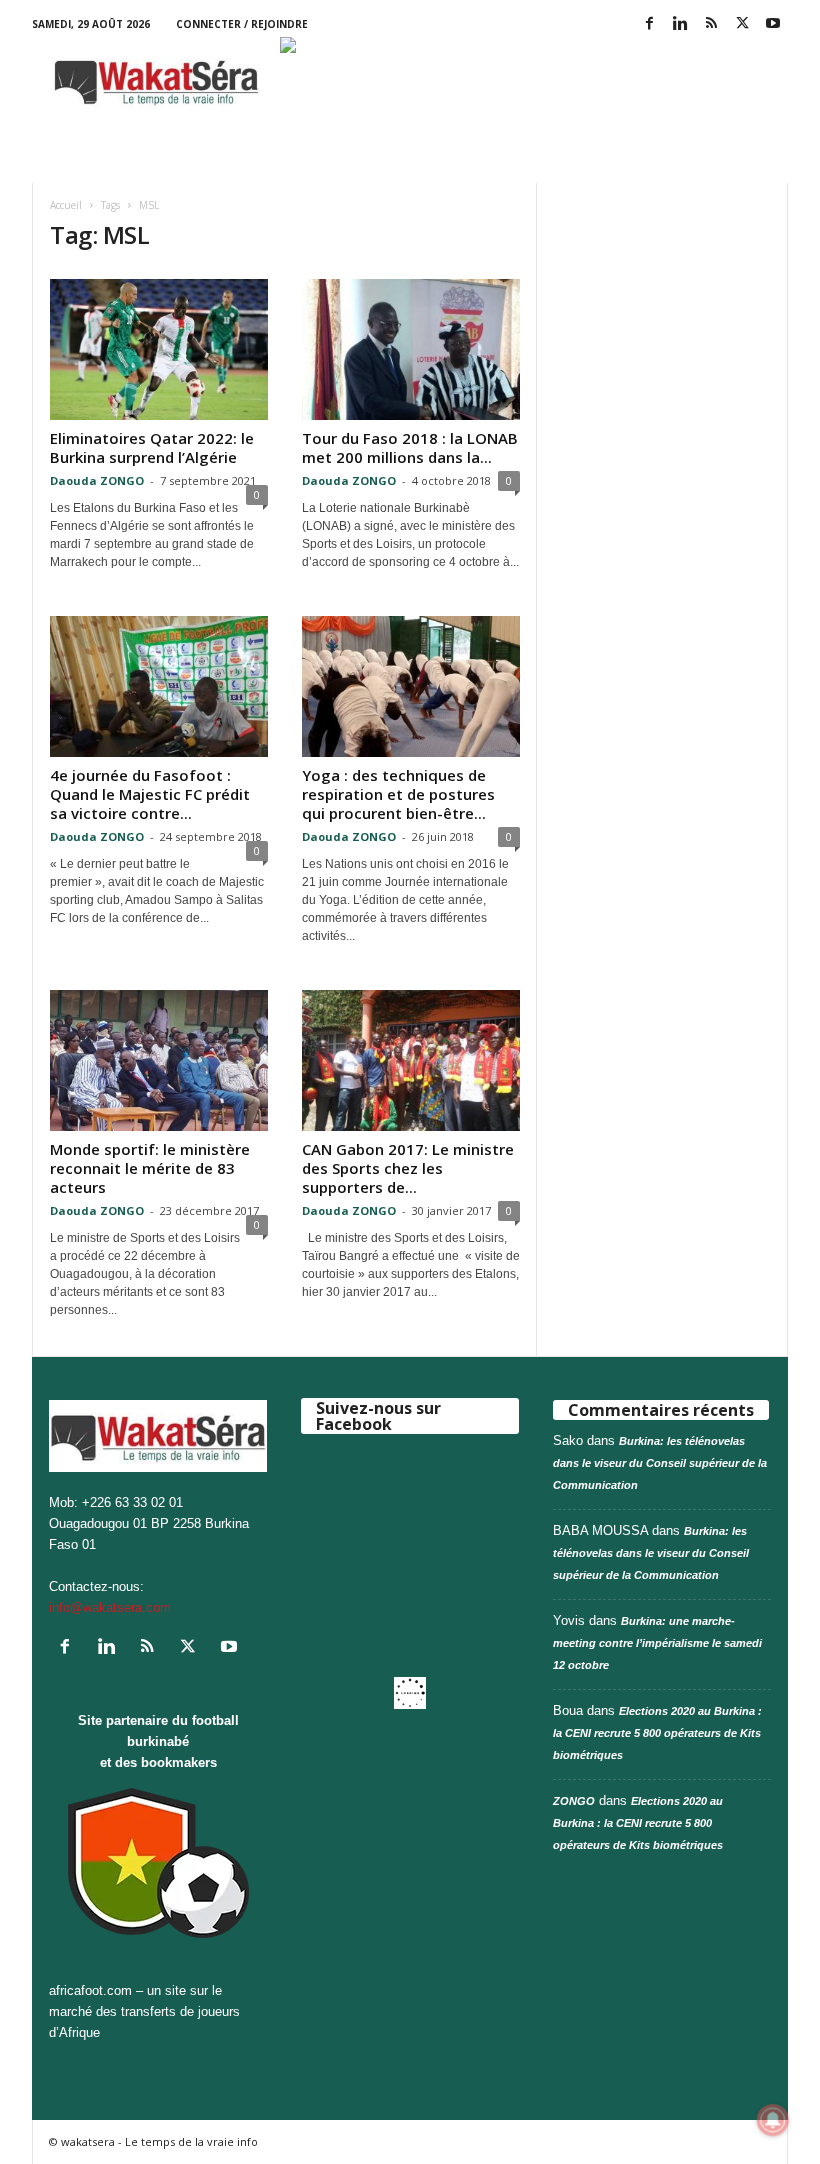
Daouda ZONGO (97, 480)
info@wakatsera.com (110, 1607)
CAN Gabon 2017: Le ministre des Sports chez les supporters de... (408, 1168)
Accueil (66, 205)
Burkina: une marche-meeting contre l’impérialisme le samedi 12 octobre (657, 1643)
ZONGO (574, 1801)
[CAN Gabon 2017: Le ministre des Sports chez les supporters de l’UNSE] (411, 1060)
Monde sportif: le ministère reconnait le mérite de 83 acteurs (150, 1168)
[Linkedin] (680, 24)
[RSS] (711, 24)
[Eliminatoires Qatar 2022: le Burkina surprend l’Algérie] (159, 349)
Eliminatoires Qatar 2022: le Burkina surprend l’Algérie (152, 447)
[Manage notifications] (773, 2120)
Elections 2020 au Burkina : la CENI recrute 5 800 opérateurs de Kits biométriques (657, 1733)
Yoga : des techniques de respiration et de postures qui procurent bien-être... (398, 794)
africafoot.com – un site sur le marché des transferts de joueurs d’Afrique (144, 2011)
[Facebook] (649, 24)
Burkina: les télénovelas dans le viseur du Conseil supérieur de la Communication (660, 1463)
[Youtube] (773, 24)
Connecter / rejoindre (242, 24)
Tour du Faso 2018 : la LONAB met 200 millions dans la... (410, 447)
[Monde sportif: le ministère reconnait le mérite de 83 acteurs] (159, 1060)
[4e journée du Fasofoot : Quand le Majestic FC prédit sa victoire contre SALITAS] (159, 686)
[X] (742, 24)
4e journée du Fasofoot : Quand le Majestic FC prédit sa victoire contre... (150, 794)
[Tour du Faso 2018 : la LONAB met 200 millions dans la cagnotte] (411, 349)
